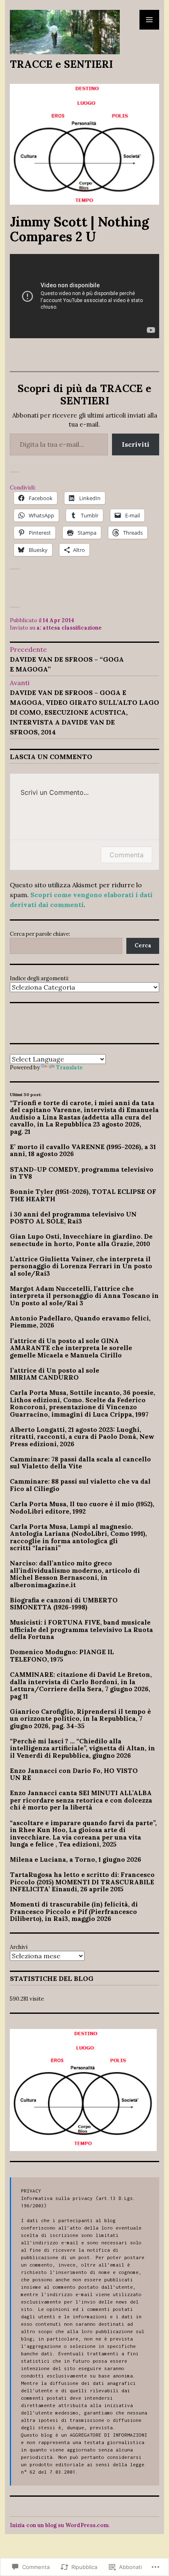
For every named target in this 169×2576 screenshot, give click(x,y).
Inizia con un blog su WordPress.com (59, 2525)
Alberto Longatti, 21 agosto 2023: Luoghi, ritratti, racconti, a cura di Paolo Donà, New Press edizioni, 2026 (82, 1437)
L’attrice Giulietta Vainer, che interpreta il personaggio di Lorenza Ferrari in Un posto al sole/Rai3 (81, 1266)
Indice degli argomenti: (39, 978)
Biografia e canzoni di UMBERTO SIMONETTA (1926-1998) (64, 1604)
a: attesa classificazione (69, 628)
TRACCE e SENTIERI (61, 64)
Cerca (143, 945)
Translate (70, 1068)
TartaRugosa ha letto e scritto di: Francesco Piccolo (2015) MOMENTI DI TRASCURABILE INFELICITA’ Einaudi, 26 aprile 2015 (82, 1882)
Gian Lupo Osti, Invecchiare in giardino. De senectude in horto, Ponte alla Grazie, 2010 (81, 1240)
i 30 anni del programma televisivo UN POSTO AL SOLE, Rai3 (73, 1218)
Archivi (19, 1947)
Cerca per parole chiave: (40, 934)
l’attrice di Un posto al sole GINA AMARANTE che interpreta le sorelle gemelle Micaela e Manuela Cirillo (71, 1348)
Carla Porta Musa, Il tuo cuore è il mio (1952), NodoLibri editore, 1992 (82, 1507)
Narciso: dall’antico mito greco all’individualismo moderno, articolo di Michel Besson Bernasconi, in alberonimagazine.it (75, 1574)
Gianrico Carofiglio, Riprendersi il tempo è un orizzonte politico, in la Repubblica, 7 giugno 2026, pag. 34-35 (80, 1718)
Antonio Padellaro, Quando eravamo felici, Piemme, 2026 (80, 1322)
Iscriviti (136, 444)
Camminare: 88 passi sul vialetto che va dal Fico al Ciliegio (80, 1485)
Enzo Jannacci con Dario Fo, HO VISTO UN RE (74, 1774)
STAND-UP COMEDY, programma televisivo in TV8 (82, 1173)
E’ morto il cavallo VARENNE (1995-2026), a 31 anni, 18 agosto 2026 (83, 1150)
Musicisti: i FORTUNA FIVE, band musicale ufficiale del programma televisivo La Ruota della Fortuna (81, 1629)
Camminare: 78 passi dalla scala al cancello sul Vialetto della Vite (80, 1463)
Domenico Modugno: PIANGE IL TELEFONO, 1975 (62, 1655)
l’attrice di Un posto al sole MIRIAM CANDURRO (55, 1374)
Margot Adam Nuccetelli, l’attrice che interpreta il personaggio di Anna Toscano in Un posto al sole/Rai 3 (84, 1296)
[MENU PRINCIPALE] (149, 20)
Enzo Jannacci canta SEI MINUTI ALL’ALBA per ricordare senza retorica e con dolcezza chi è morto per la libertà (81, 1800)
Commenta (127, 855)
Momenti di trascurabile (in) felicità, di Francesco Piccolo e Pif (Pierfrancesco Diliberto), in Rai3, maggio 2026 (74, 1911)
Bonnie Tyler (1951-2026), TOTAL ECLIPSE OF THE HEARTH (83, 1195)
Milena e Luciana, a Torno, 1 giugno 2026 (75, 1859)
